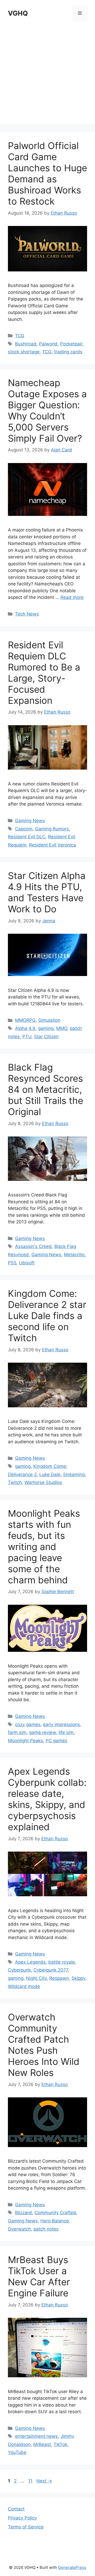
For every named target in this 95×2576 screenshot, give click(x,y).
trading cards (68, 352)
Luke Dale (50, 1474)
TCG (20, 336)
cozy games (28, 1724)
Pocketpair (71, 344)
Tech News (27, 614)
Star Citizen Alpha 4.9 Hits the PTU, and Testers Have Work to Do (47, 892)
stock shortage (24, 352)
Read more (72, 597)
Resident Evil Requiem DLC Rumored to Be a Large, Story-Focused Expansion (44, 673)
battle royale (62, 1962)
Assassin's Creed (33, 1246)
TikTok (60, 2444)
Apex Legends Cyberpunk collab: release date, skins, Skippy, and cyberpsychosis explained (47, 1799)
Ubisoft (27, 1263)
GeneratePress (72, 2567)
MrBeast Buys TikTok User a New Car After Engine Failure (39, 2276)
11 (31, 2481)
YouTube (17, 2452)
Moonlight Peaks (25, 1741)
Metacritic (74, 1255)
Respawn (59, 1978)
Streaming (74, 1474)
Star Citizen (46, 1037)
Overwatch (19, 2229)
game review (42, 1732)
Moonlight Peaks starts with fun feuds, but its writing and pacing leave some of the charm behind (44, 1547)
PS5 (12, 1263)
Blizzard (23, 2213)
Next (44, 2481)
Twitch (15, 1482)
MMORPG (25, 1020)
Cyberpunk (19, 1970)
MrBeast (42, 2444)
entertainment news (36, 2436)
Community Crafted (55, 2213)
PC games (56, 1741)
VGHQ (18, 13)
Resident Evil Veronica (53, 845)
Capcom (24, 829)
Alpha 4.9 (25, 1028)
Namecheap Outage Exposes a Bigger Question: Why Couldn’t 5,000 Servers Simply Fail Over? (47, 410)
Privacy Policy (22, 2518)
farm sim (17, 1732)
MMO (62, 1028)
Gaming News (30, 821)
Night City (36, 1978)
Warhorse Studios (43, 1482)
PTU (27, 1037)
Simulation (49, 1020)
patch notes (46, 2229)
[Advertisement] (47, 77)
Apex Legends (30, 1962)
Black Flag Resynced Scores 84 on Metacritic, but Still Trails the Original (46, 1089)
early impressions (61, 1724)
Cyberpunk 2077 (51, 1970)
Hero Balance (55, 2221)
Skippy (78, 1978)
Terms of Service (26, 2527)
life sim (66, 1732)
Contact (16, 2509)
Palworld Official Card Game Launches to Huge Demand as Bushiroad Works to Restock (47, 173)
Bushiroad (26, 344)
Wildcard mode (24, 1986)
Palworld (48, 344)
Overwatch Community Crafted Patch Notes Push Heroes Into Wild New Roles (44, 2045)
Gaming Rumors (52, 829)
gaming (46, 1028)
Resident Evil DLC (27, 837)
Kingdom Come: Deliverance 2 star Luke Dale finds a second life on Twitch (47, 1316)
